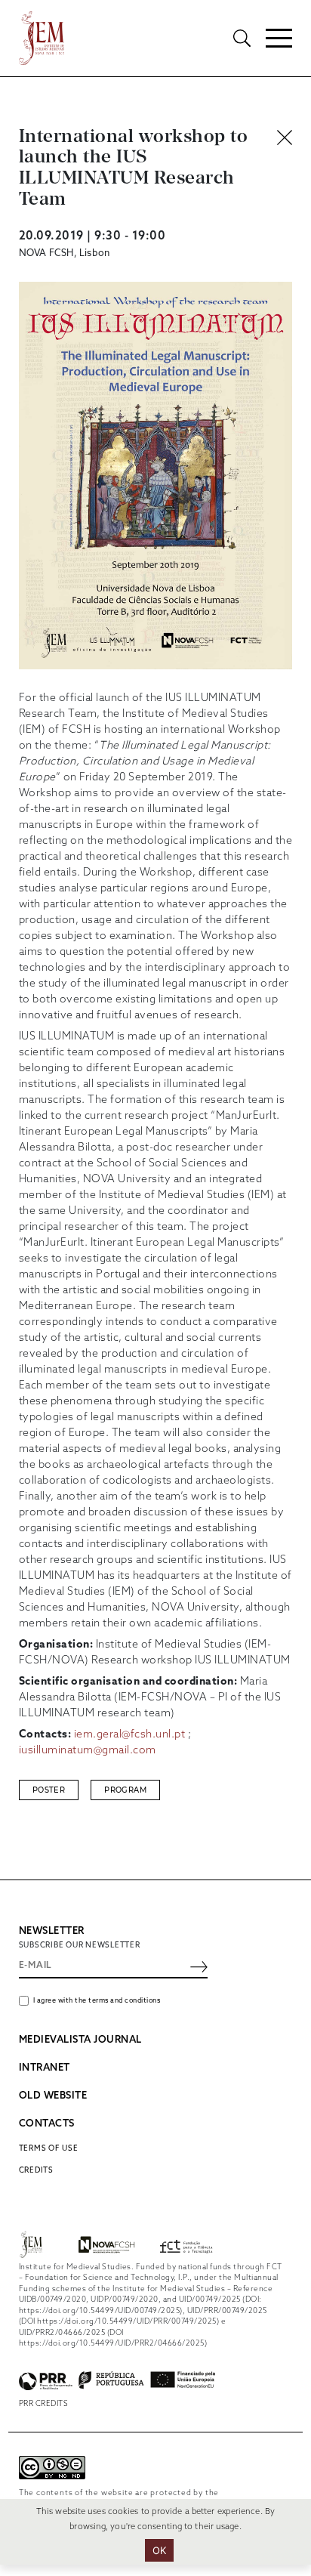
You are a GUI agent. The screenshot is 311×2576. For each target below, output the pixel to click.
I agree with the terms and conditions (97, 2001)
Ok (160, 2550)
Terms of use (49, 2148)
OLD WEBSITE (53, 2096)
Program (125, 1790)
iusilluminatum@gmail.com (88, 1751)
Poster (49, 1790)
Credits (36, 2170)
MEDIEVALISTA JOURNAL (80, 2040)
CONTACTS (47, 2124)
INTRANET (45, 2068)
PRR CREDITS (44, 2404)
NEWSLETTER (52, 1931)
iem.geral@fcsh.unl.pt (130, 1735)
